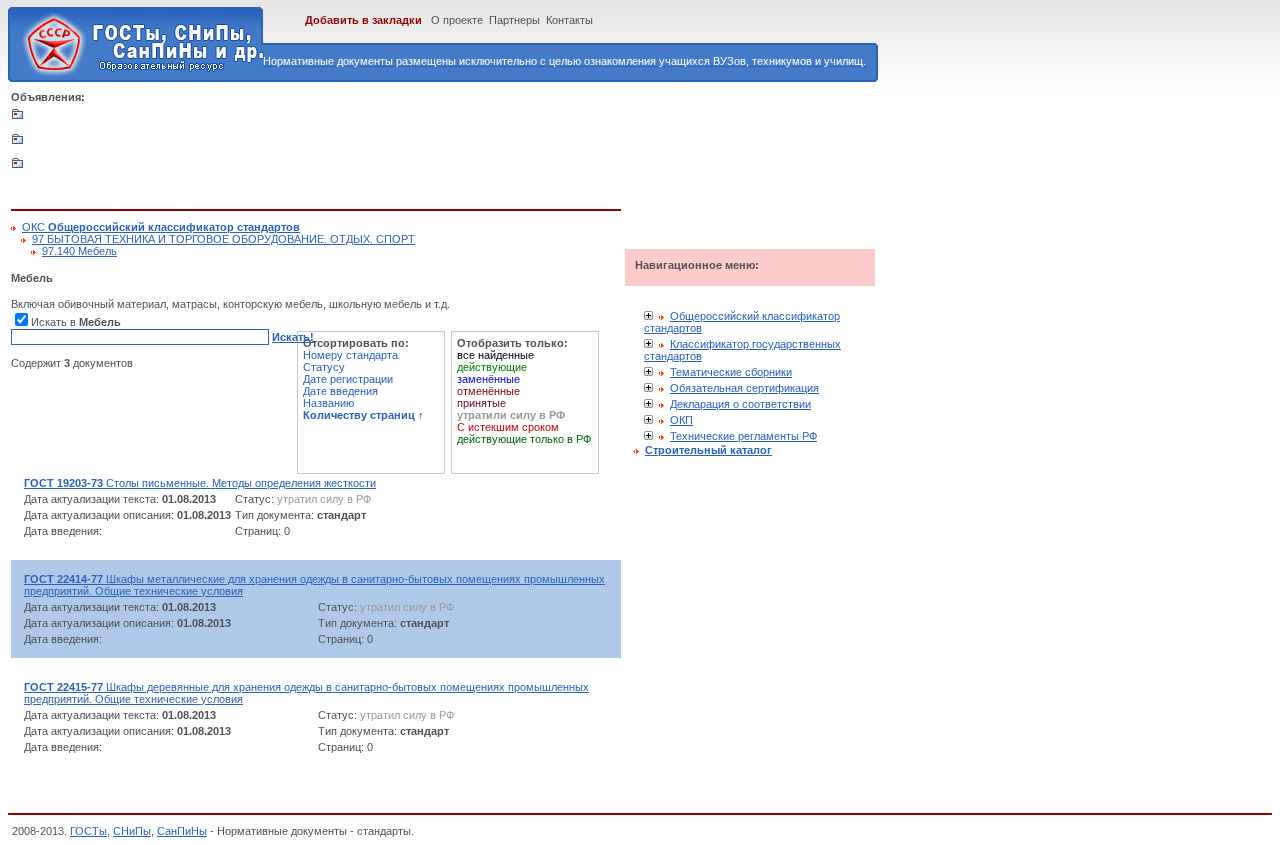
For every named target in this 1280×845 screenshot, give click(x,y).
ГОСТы (88, 831)
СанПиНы (182, 831)
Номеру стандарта (350, 355)
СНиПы (132, 831)
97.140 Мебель (79, 251)
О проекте (457, 20)
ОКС (161, 227)
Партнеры (514, 20)
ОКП (681, 420)
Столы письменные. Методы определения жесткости (200, 483)
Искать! (293, 337)
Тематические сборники (731, 372)
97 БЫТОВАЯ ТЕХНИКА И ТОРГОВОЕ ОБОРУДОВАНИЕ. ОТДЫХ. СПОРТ (223, 239)
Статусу (324, 367)
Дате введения (340, 391)
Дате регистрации (348, 379)
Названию (328, 403)
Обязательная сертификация (744, 388)
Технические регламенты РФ (743, 436)
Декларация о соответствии (740, 404)
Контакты (569, 20)
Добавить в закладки (363, 20)
